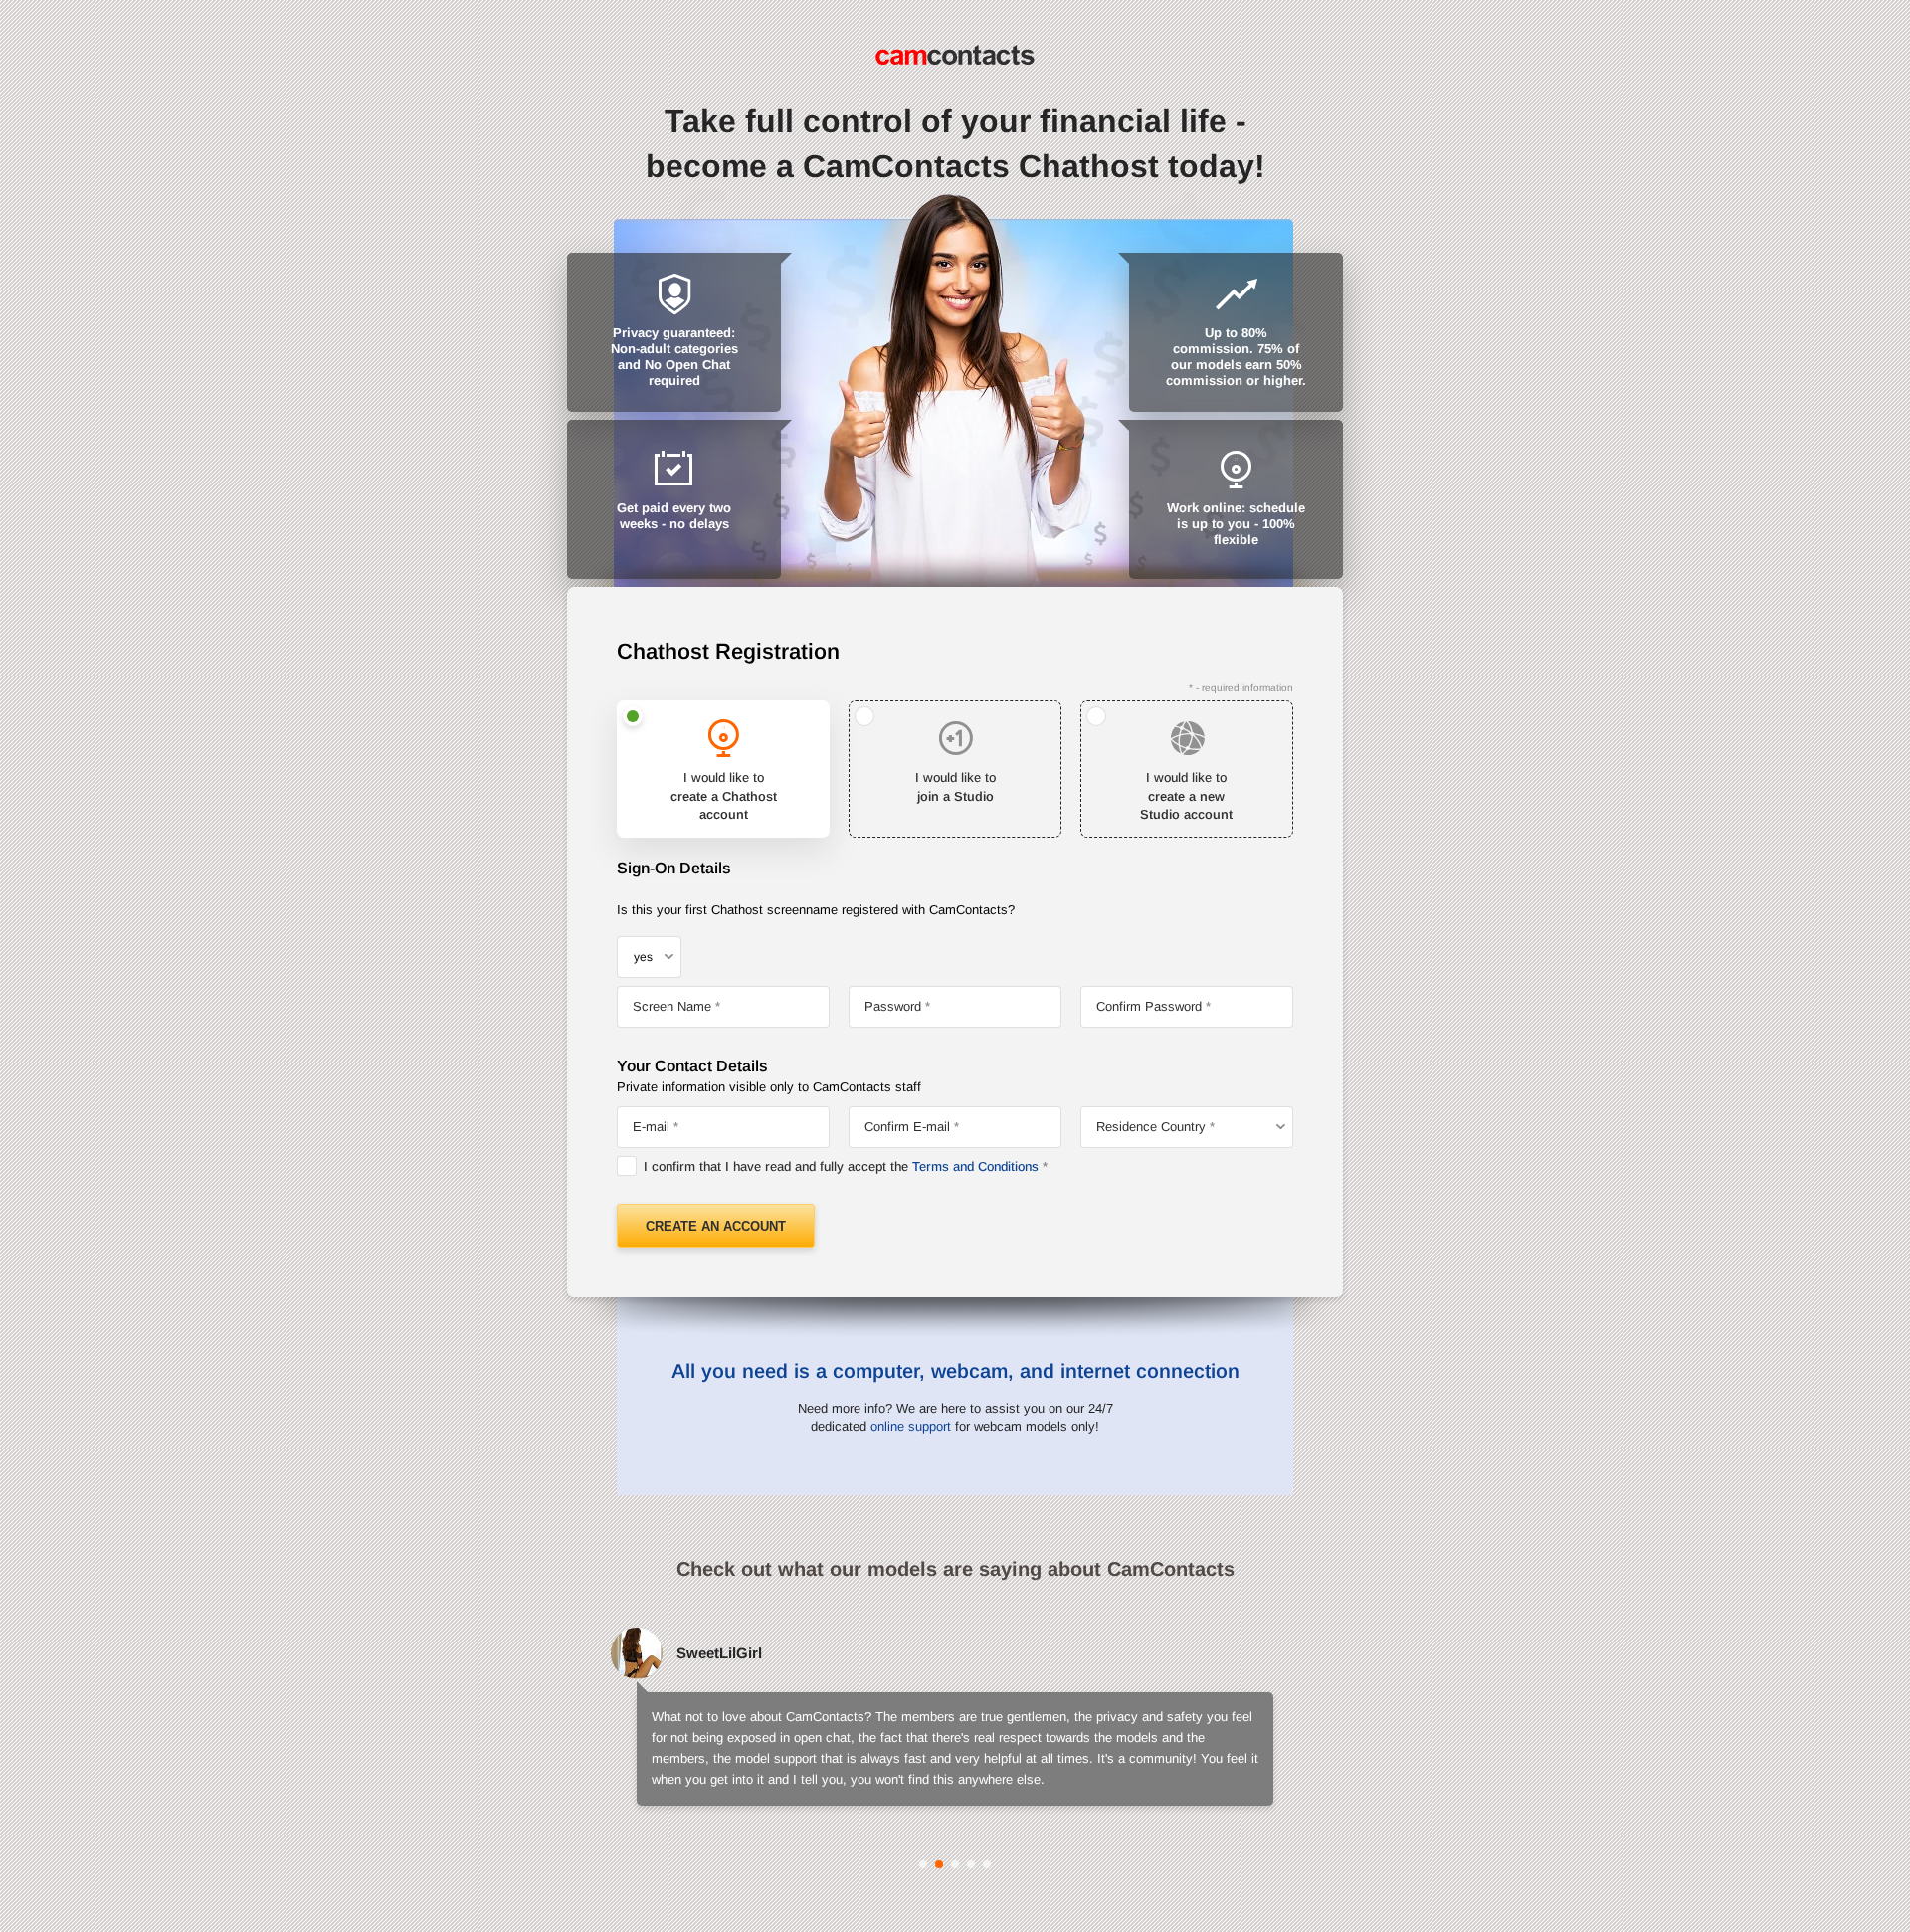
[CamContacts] (955, 55)
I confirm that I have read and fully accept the (841, 1166)
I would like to (724, 795)
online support (911, 1426)
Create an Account (716, 1226)
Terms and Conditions (975, 1166)
